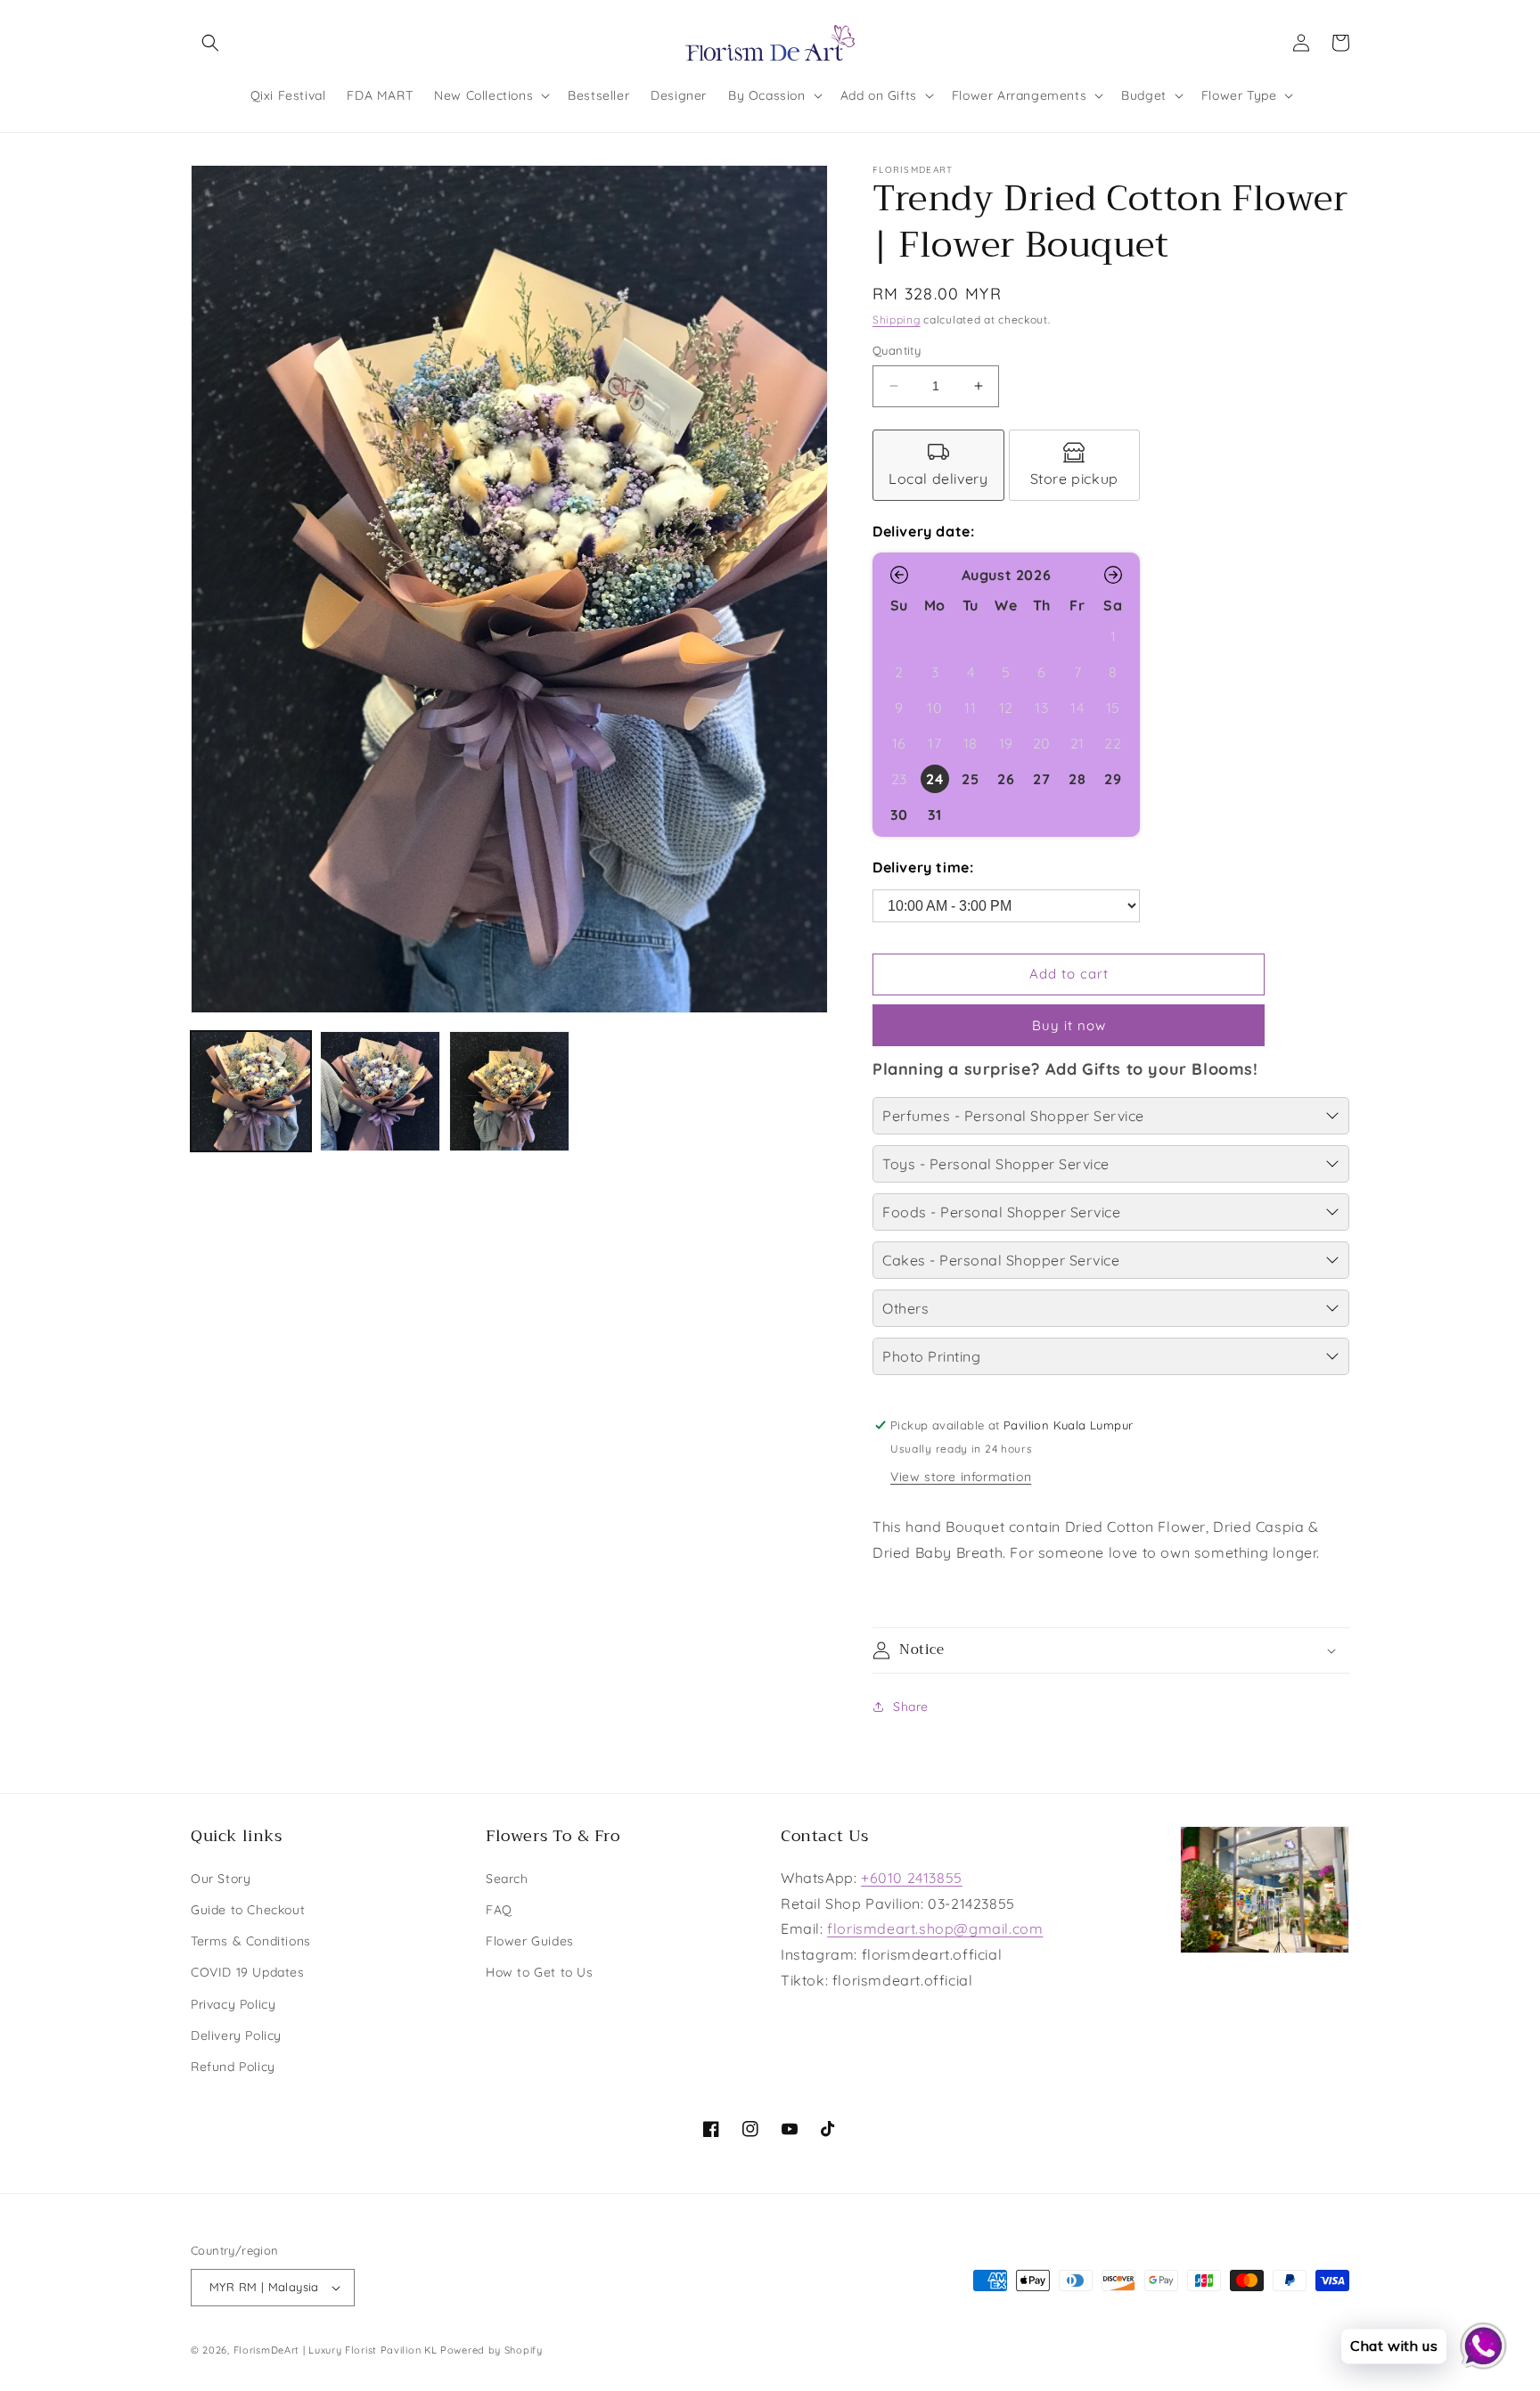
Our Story (221, 1879)
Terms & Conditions (251, 1941)
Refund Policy (233, 2067)
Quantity (897, 350)
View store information (961, 1477)
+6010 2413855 (912, 1878)
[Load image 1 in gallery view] (251, 1091)
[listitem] (938, 465)
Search (507, 1879)
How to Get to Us (540, 1972)
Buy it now (1069, 1025)
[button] (210, 43)
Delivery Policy (236, 2035)
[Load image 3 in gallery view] (509, 1091)
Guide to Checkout (248, 1910)
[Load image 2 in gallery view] (380, 1091)
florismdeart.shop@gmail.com (935, 1928)
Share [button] (911, 1707)
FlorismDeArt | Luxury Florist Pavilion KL (336, 2350)
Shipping (897, 319)
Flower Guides (530, 1941)
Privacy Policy (233, 2004)
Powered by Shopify (491, 2350)
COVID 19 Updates (248, 1972)
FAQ (499, 1910)
